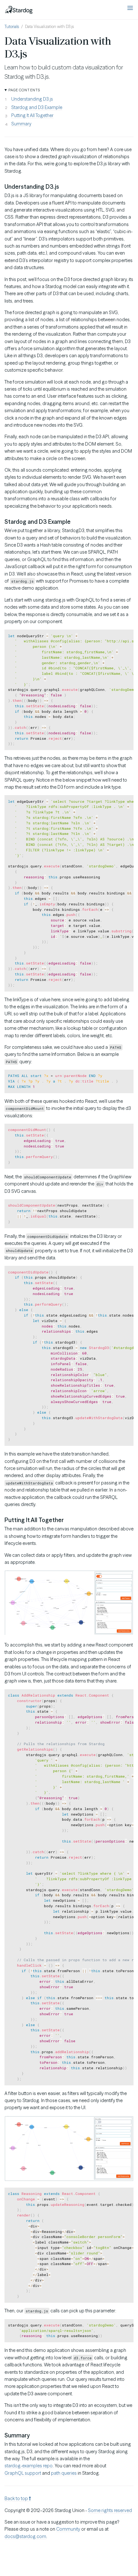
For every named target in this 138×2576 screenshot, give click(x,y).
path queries (64, 2473)
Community (68, 2529)
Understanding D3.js (32, 99)
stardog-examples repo (29, 2466)
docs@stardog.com (25, 2536)
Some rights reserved (110, 2510)
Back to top (17, 2499)
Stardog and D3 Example (37, 107)
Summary (21, 124)
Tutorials (12, 27)
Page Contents (24, 90)
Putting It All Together (32, 115)
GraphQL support (23, 2473)
